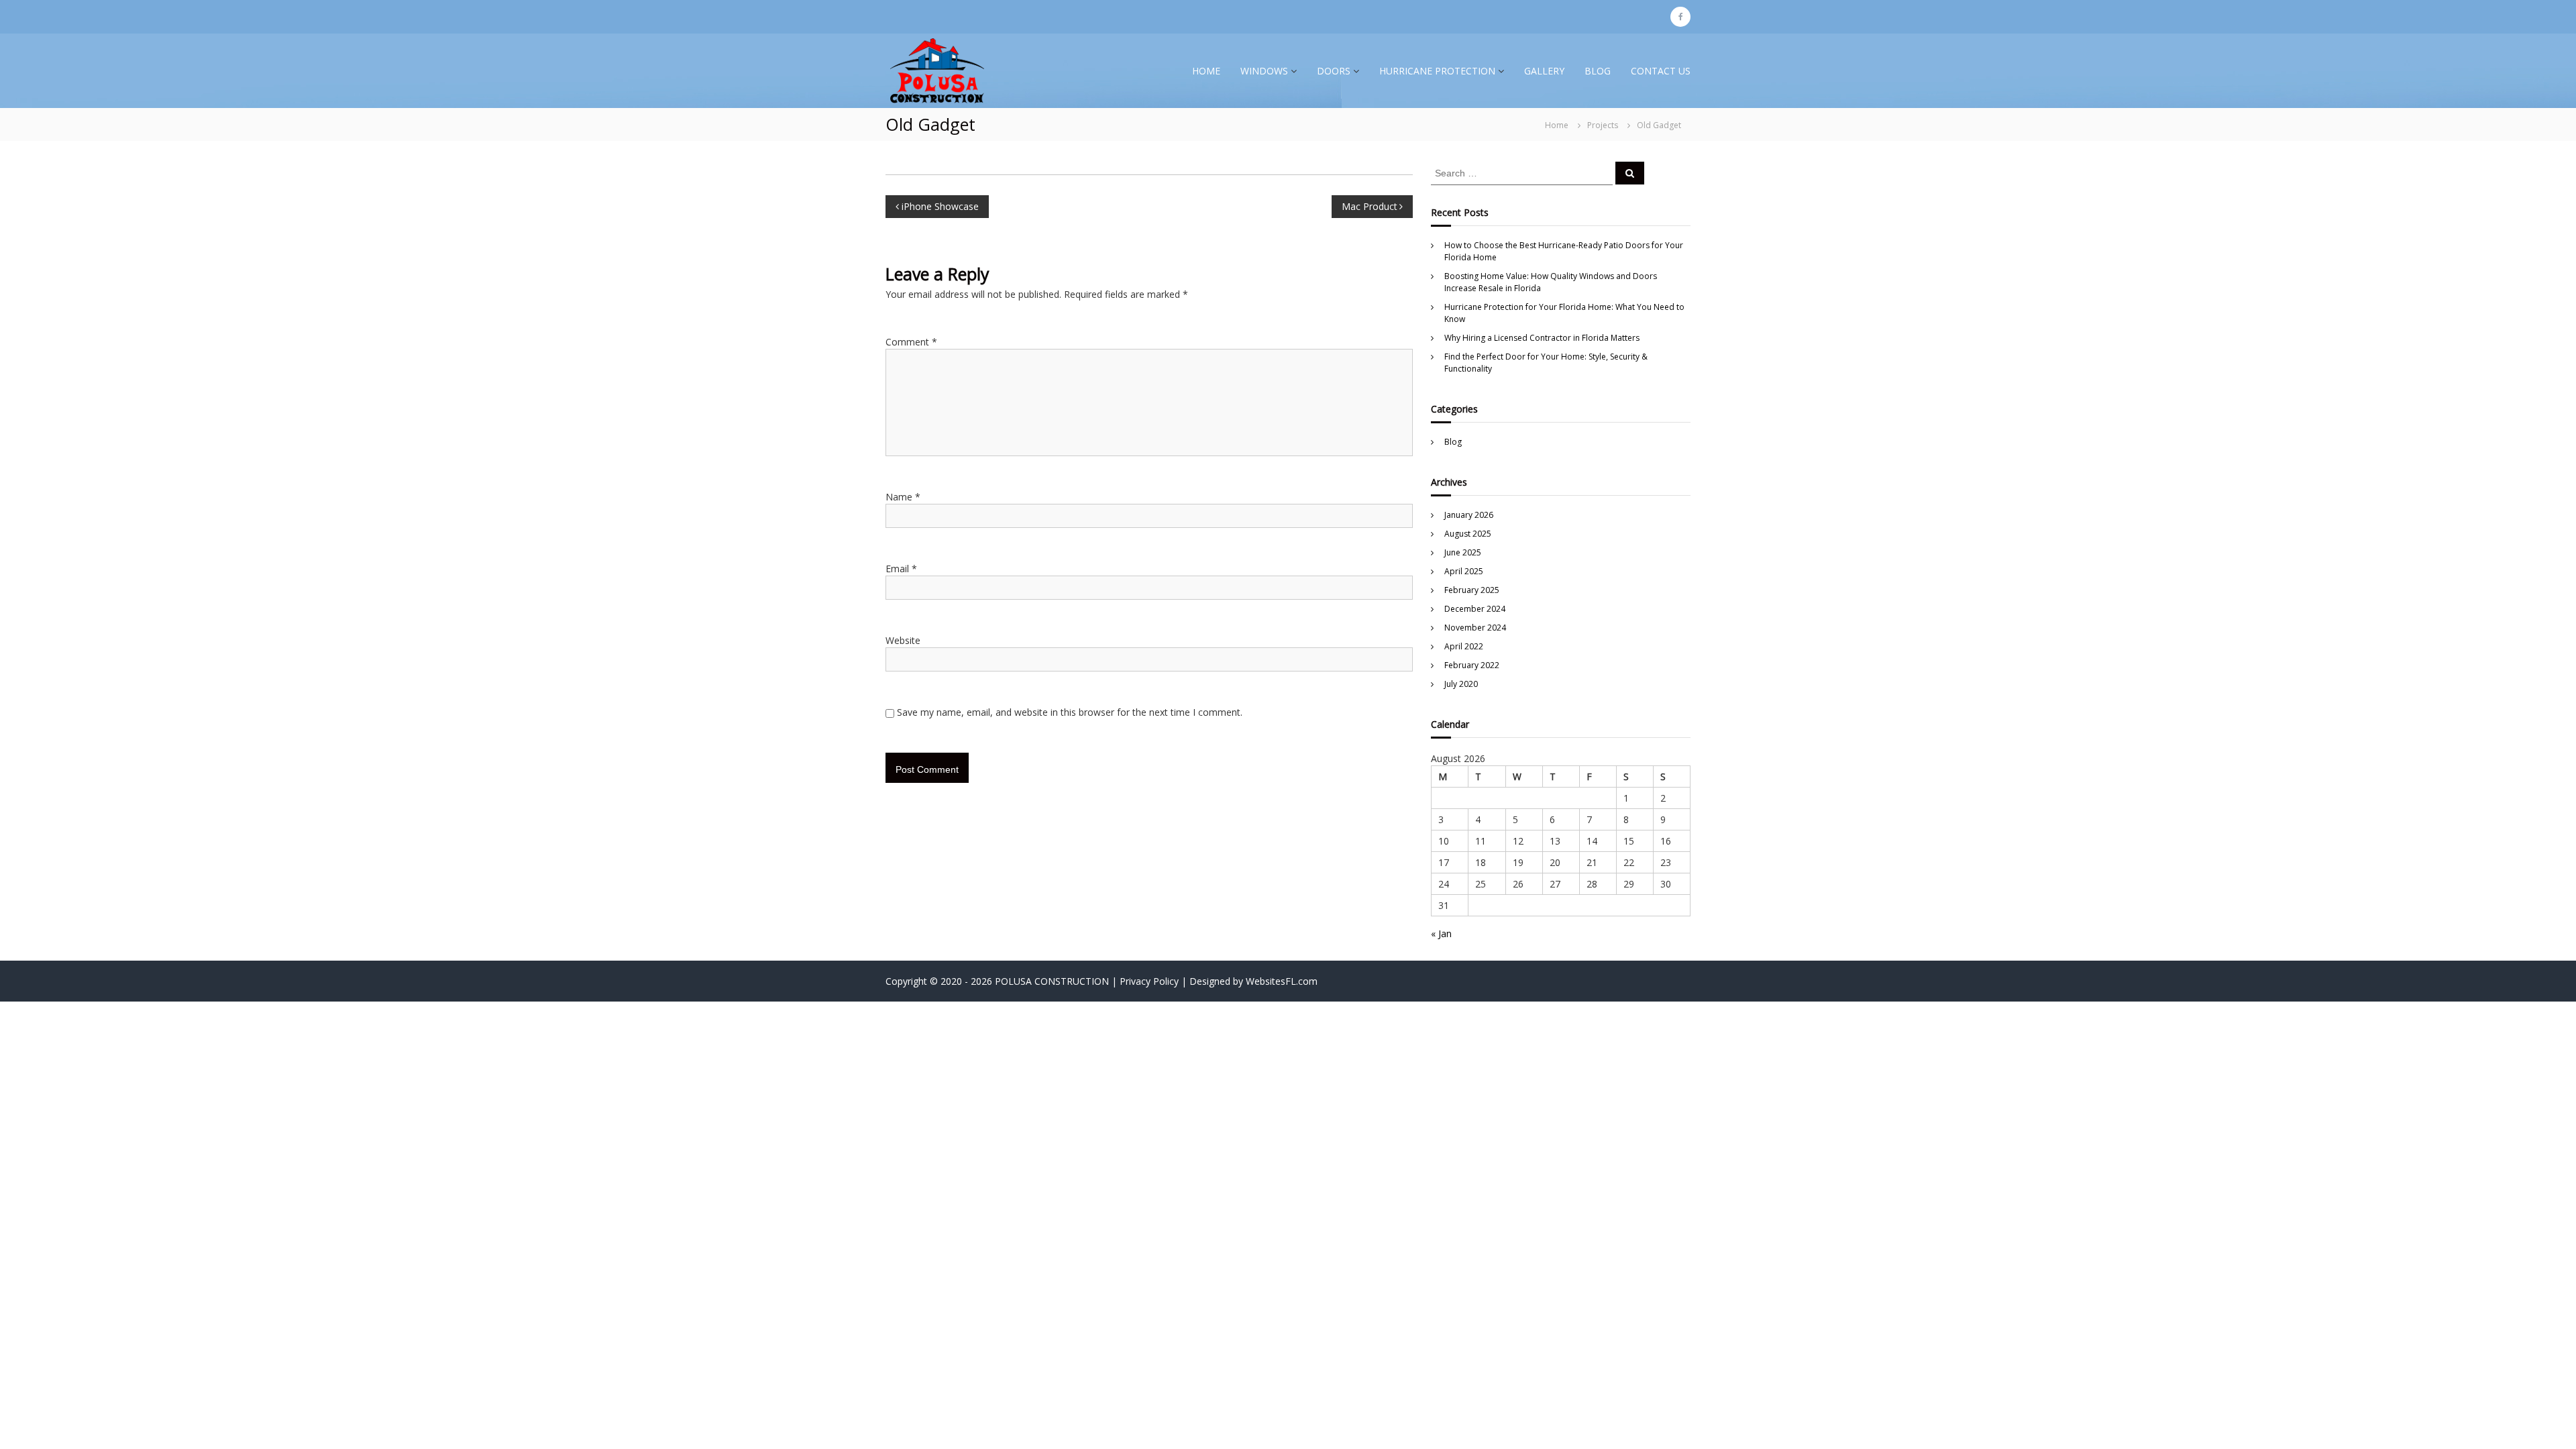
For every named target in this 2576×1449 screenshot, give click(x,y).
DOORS (1334, 71)
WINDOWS (1264, 71)
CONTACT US (1661, 71)
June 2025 (1463, 552)
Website (903, 640)
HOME (1206, 71)
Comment (911, 342)
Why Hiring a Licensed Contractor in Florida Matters (1542, 338)
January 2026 (1469, 515)
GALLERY (1544, 71)
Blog (1453, 442)
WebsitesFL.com (1282, 981)
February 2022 (1472, 665)
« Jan (1441, 933)
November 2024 (1475, 628)
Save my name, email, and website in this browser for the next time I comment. (1070, 712)
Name (903, 497)
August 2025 (1468, 534)
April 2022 (1464, 646)
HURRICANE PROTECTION (1437, 71)
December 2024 (1475, 609)
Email (901, 569)
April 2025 (1464, 571)
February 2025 (1472, 590)
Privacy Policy (1149, 981)
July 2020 (1461, 684)
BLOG (1598, 71)
